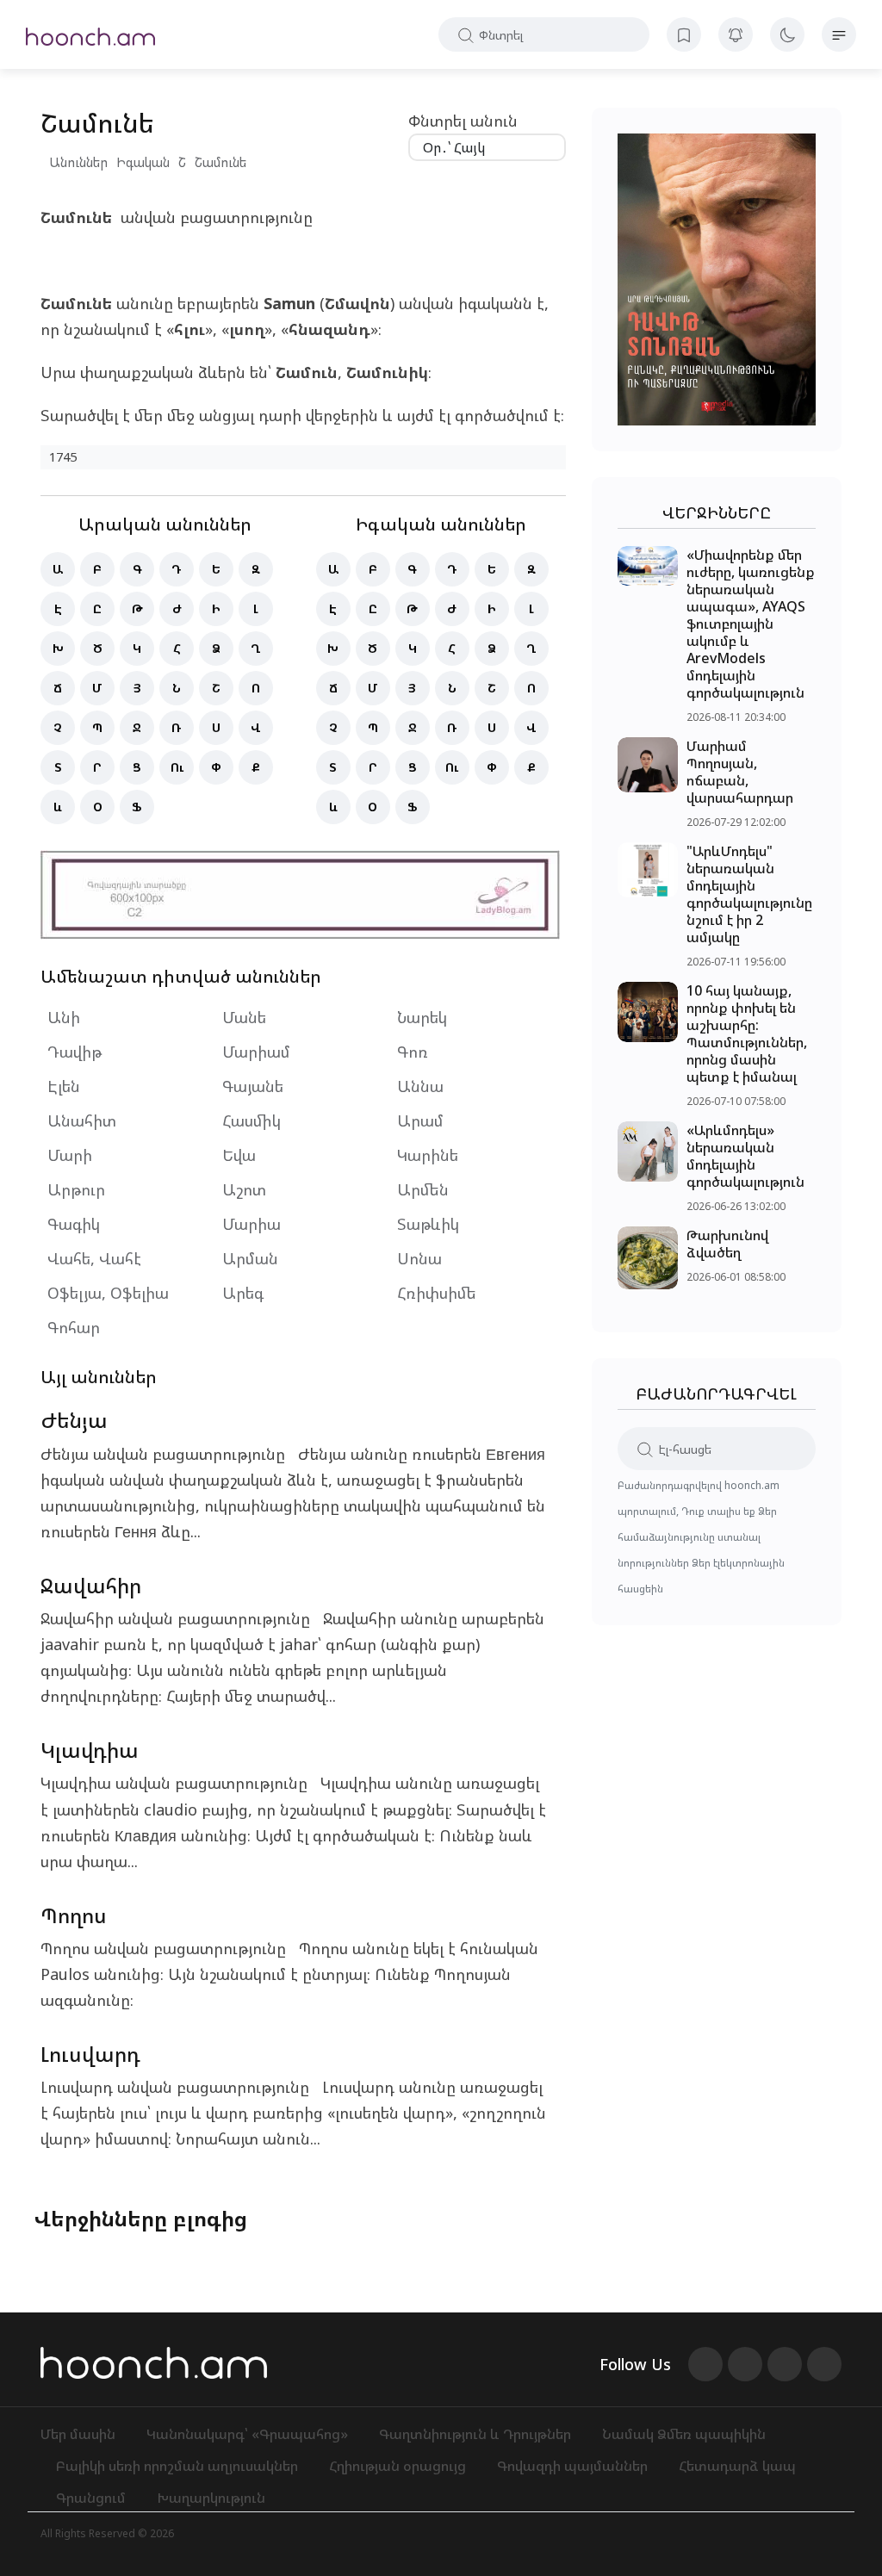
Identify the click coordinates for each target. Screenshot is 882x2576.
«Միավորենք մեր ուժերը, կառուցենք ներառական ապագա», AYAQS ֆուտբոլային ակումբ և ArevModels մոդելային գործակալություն (751, 624)
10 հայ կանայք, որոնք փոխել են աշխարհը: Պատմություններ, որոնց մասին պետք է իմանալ (747, 1034)
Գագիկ (74, 1224)
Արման (250, 1258)
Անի (64, 1017)
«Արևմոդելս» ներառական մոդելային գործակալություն (745, 1156)
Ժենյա (74, 1420)
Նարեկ (422, 1017)
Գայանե (253, 1086)
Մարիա (252, 1224)
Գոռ (413, 1052)
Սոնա (419, 1258)
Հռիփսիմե (437, 1293)
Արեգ (243, 1293)
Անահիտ (82, 1120)
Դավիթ (75, 1052)
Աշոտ (244, 1189)
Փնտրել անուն (463, 121)
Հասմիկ (252, 1120)
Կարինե (428, 1155)
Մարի (70, 1155)
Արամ (420, 1120)
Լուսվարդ (90, 2054)
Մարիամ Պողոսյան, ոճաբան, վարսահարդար (740, 772)
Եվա (239, 1155)
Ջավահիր (91, 1585)
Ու (177, 767)
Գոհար (74, 1327)
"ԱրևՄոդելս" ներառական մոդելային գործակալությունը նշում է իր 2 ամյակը (749, 894)
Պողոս (74, 1915)
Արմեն (423, 1189)
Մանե (244, 1017)
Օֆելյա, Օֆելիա (108, 1293)
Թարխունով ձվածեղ (727, 1244)
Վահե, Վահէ (94, 1258)
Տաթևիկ (428, 1224)
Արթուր (76, 1189)
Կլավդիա (90, 1750)
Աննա (420, 1086)
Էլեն (64, 1086)
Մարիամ (256, 1052)
